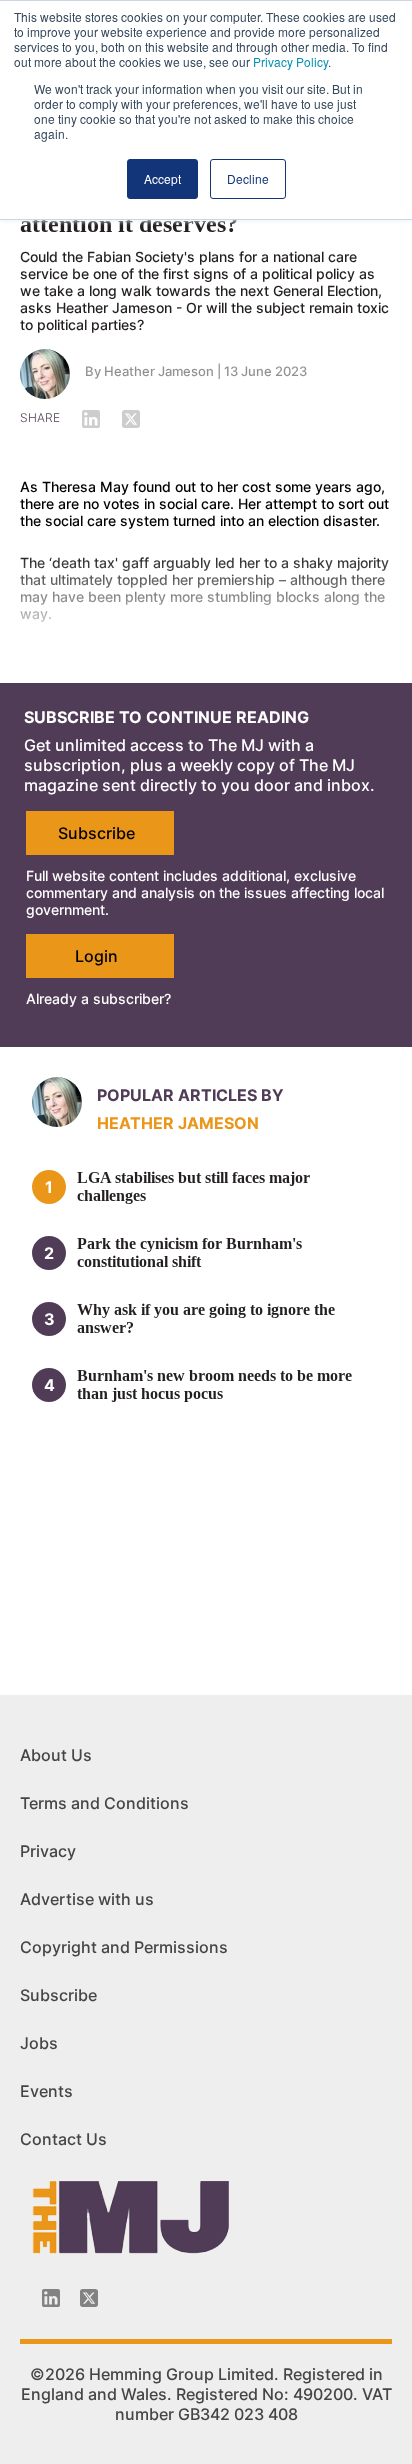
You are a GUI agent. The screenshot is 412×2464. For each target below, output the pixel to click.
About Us (56, 1755)
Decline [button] (248, 178)
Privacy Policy (290, 61)
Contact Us (63, 2139)
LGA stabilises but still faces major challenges (193, 1186)
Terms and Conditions (104, 1803)
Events (46, 2091)
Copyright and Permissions (124, 1947)
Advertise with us (87, 1899)
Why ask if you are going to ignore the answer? (206, 1318)
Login (96, 956)
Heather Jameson (159, 371)
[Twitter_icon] (89, 2298)
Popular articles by (190, 1095)
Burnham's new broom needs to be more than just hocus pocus (214, 1384)
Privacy (48, 1851)
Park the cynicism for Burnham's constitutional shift (189, 1252)
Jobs (39, 2043)
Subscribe (96, 833)
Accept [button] (162, 178)
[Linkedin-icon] (51, 2298)
